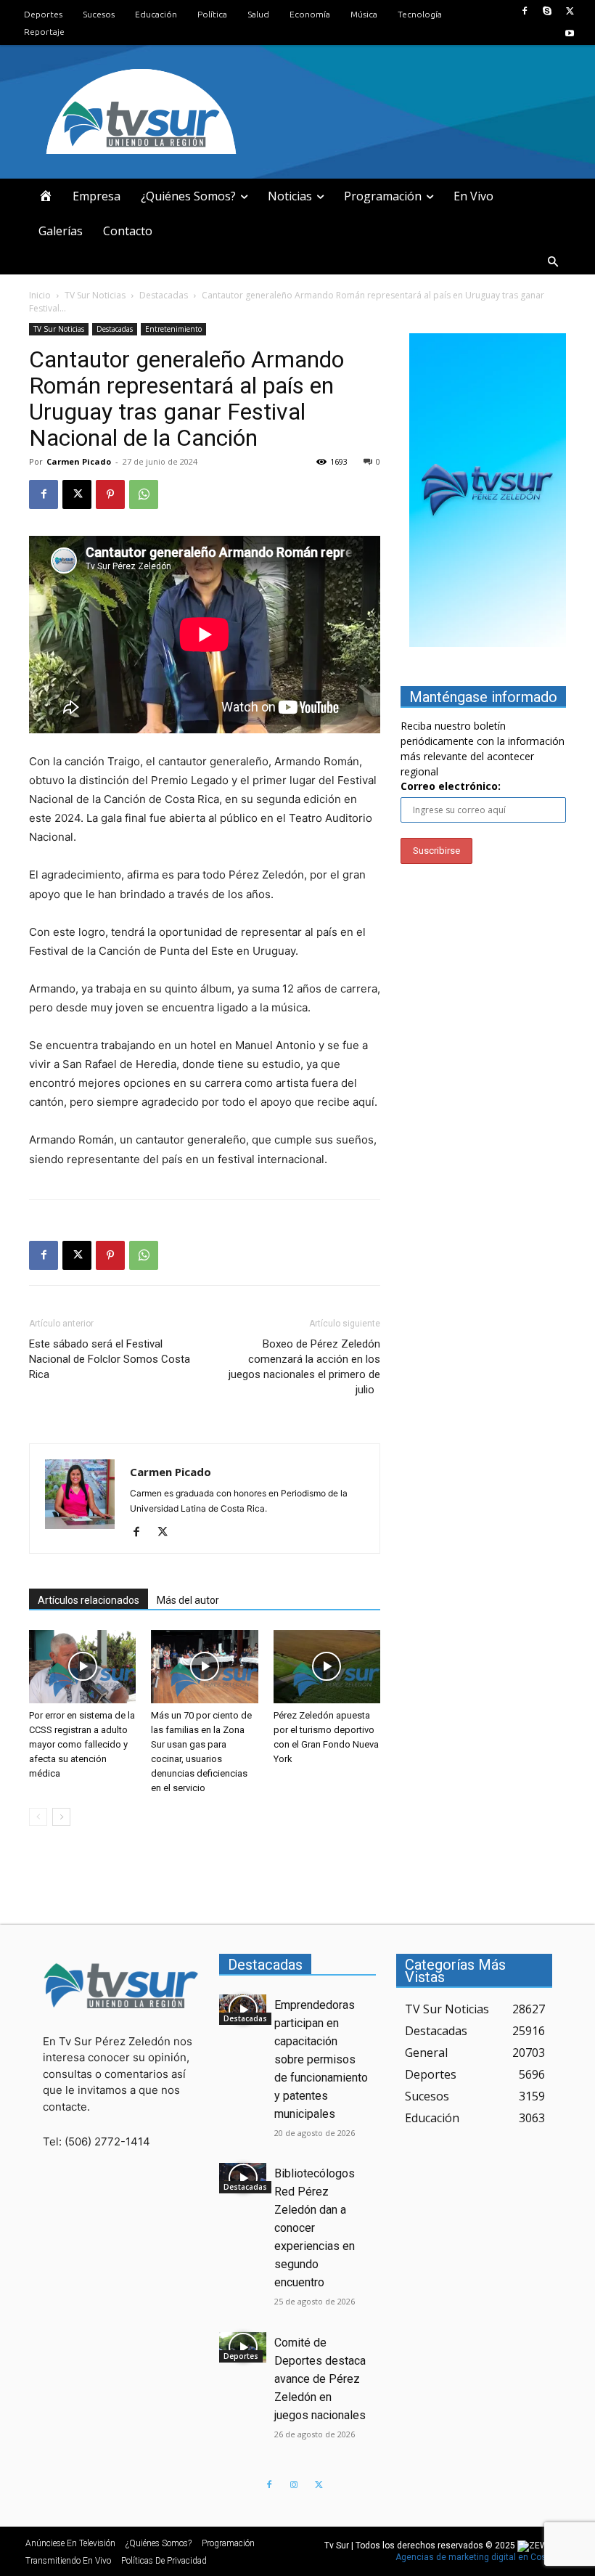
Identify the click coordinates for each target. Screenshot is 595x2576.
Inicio (40, 295)
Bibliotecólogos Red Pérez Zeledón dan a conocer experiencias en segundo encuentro (315, 2228)
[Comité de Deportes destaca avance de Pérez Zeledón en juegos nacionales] (243, 2347)
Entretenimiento (173, 329)
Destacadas (164, 295)
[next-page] (61, 1817)
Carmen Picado (79, 461)
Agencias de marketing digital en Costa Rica (485, 2557)
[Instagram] (294, 2485)
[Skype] (547, 11)
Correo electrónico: (451, 786)
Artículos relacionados (89, 1600)
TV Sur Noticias (95, 295)
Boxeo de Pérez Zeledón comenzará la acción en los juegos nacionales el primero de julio (304, 1367)
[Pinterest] (110, 494)
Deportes (241, 2356)
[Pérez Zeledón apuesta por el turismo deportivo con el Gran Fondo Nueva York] (327, 1667)
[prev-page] (38, 1817)
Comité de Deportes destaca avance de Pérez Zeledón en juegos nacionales (320, 2379)
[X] (570, 11)
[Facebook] (524, 11)
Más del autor (188, 1600)
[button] (553, 262)
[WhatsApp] (144, 494)
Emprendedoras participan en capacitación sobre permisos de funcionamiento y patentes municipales (321, 2059)
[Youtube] (570, 34)
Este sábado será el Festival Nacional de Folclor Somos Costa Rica (110, 1359)
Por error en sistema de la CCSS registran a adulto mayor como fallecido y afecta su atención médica (82, 1744)
